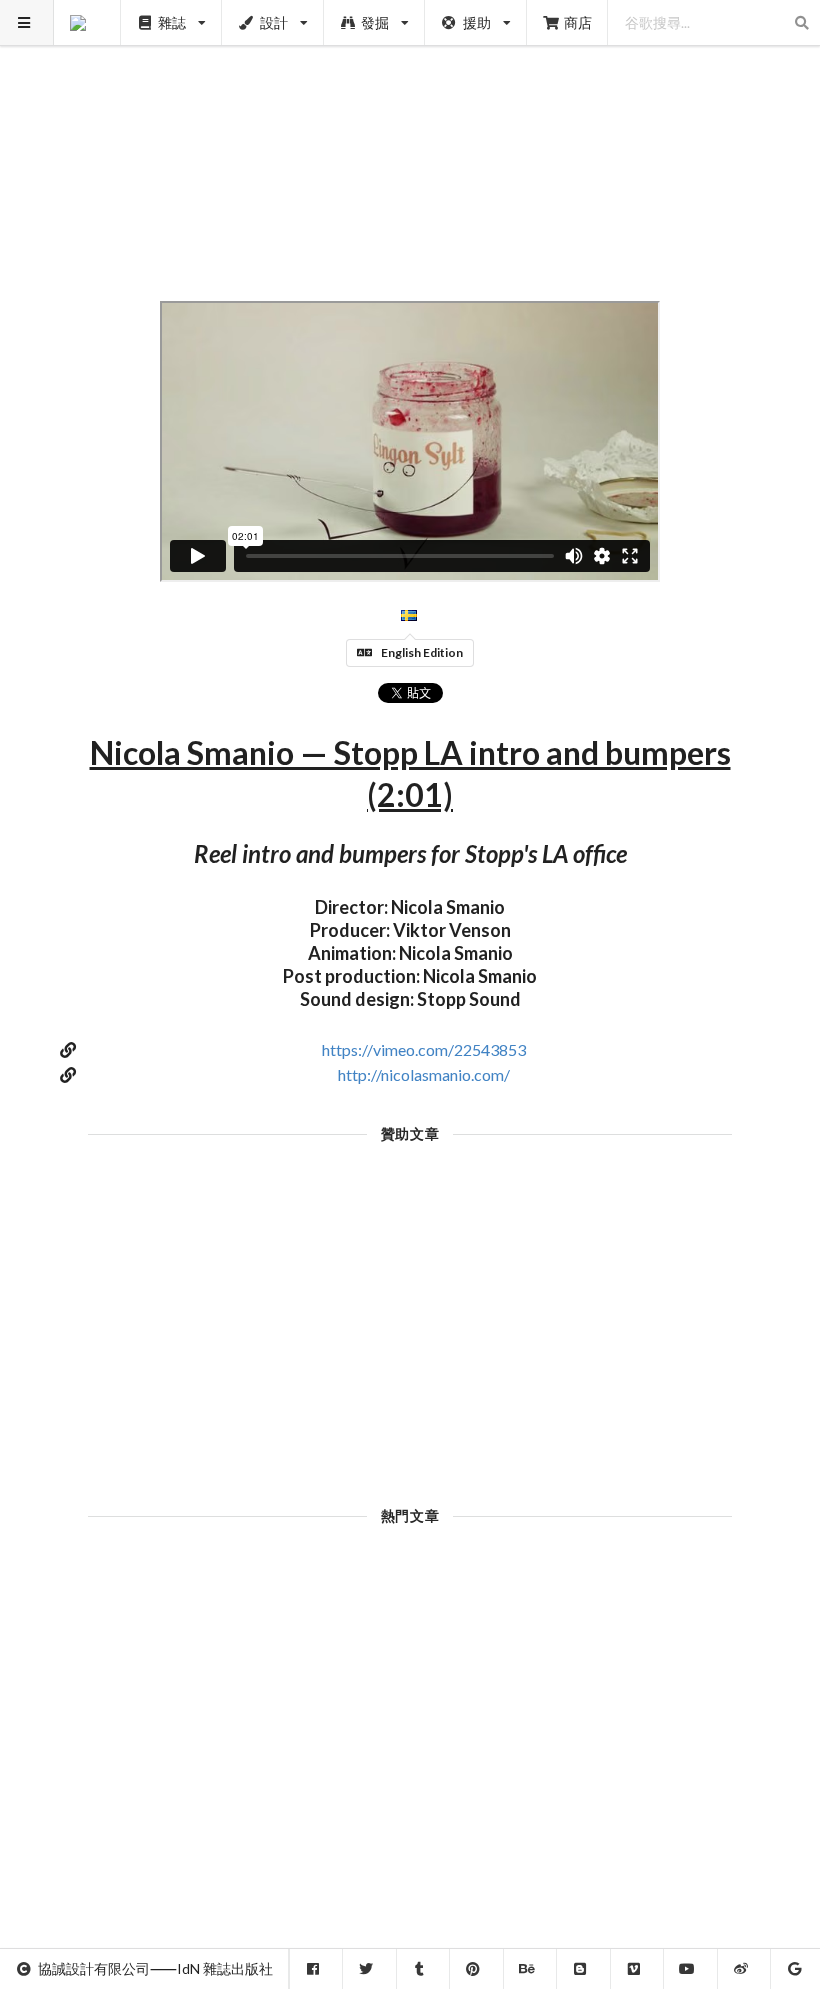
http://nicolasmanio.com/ (424, 1074)
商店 (578, 22)
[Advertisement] (410, 140)
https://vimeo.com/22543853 (424, 1049)
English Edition (422, 652)
